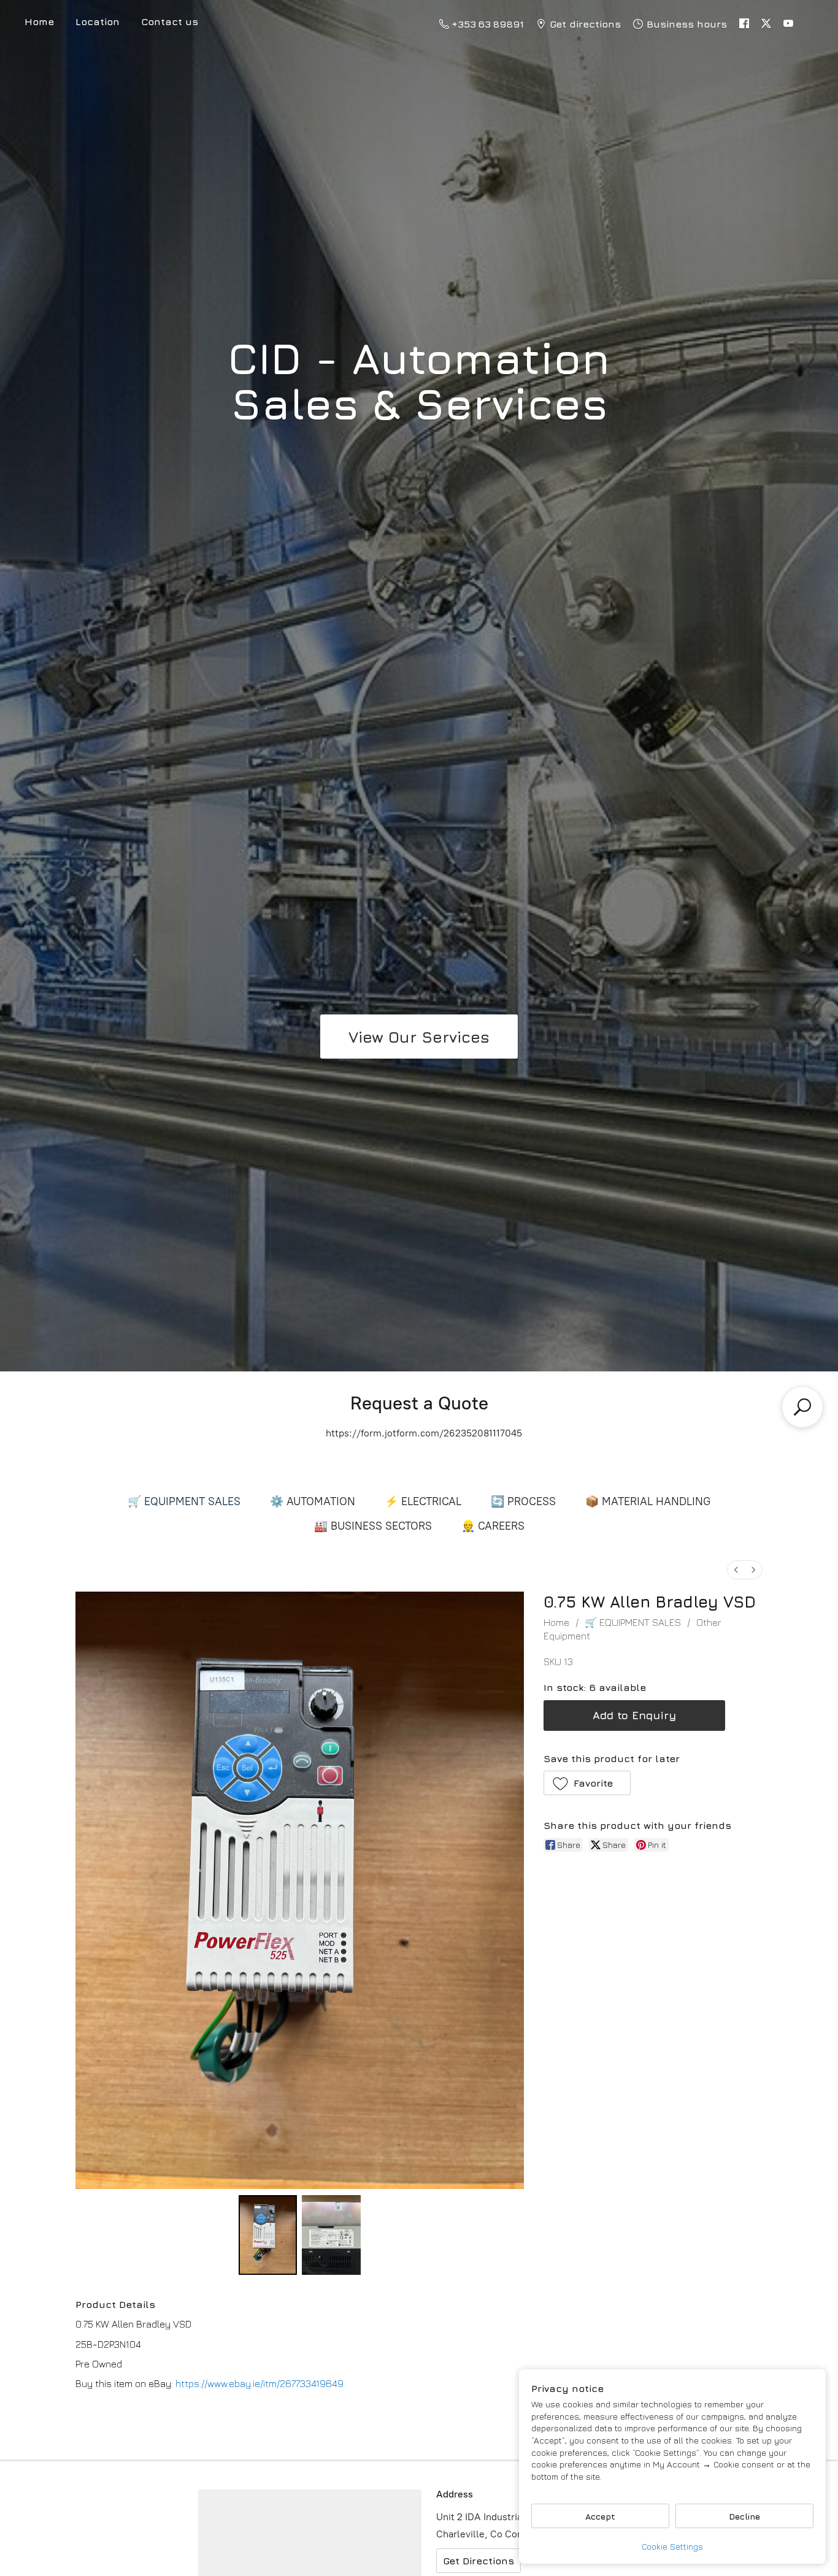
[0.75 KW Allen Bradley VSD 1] (331, 2235)
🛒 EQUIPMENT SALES (184, 1501)
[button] (587, 1783)
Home (556, 1622)
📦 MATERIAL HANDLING (648, 1501)
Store (39, 24)
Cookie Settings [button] (672, 2546)
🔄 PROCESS (523, 1501)
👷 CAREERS (493, 1526)
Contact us (170, 21)
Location (98, 21)
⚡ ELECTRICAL (423, 1501)
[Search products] (802, 1407)
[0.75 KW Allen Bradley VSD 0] (268, 2235)
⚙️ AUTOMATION (313, 1501)
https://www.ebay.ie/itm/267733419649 (259, 2383)
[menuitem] (736, 1570)
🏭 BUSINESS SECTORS (373, 1526)
